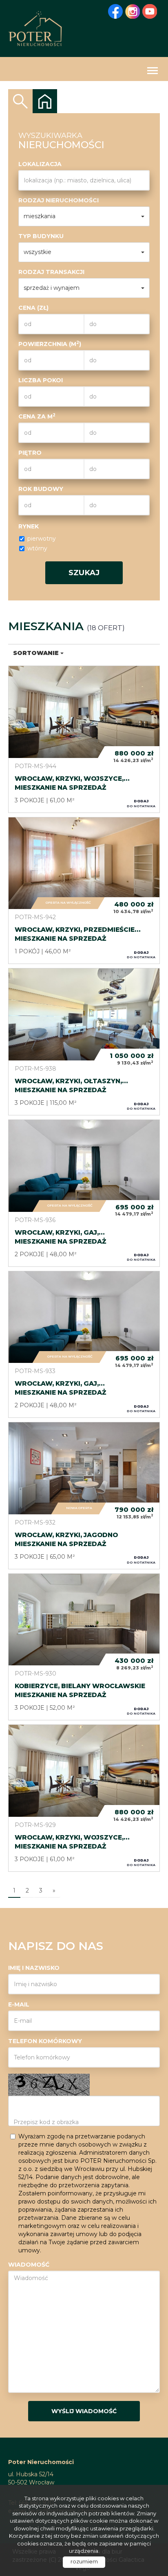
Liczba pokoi (41, 380)
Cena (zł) (33, 308)
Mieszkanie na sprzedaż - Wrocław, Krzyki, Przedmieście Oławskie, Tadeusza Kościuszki (84, 891)
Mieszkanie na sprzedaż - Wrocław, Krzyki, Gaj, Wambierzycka (84, 1193)
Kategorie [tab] (45, 101)
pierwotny (42, 539)
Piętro (30, 453)
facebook (115, 11)
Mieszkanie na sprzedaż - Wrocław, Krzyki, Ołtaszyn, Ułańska (84, 1042)
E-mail (19, 2004)
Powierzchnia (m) (50, 344)
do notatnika (141, 803)
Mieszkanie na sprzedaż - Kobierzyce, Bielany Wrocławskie (84, 1647)
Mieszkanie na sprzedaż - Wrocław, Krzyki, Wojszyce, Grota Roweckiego (84, 739)
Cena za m (37, 416)
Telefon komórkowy (45, 2041)
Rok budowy (41, 489)
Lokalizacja (40, 164)
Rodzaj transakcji (51, 272)
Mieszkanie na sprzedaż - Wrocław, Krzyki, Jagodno (84, 1496)
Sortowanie (37, 653)
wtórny (37, 548)
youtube (150, 11)
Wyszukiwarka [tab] (20, 101)
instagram (133, 11)
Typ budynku (41, 236)
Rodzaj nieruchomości (59, 200)
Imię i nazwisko (34, 1968)
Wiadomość (29, 2265)
